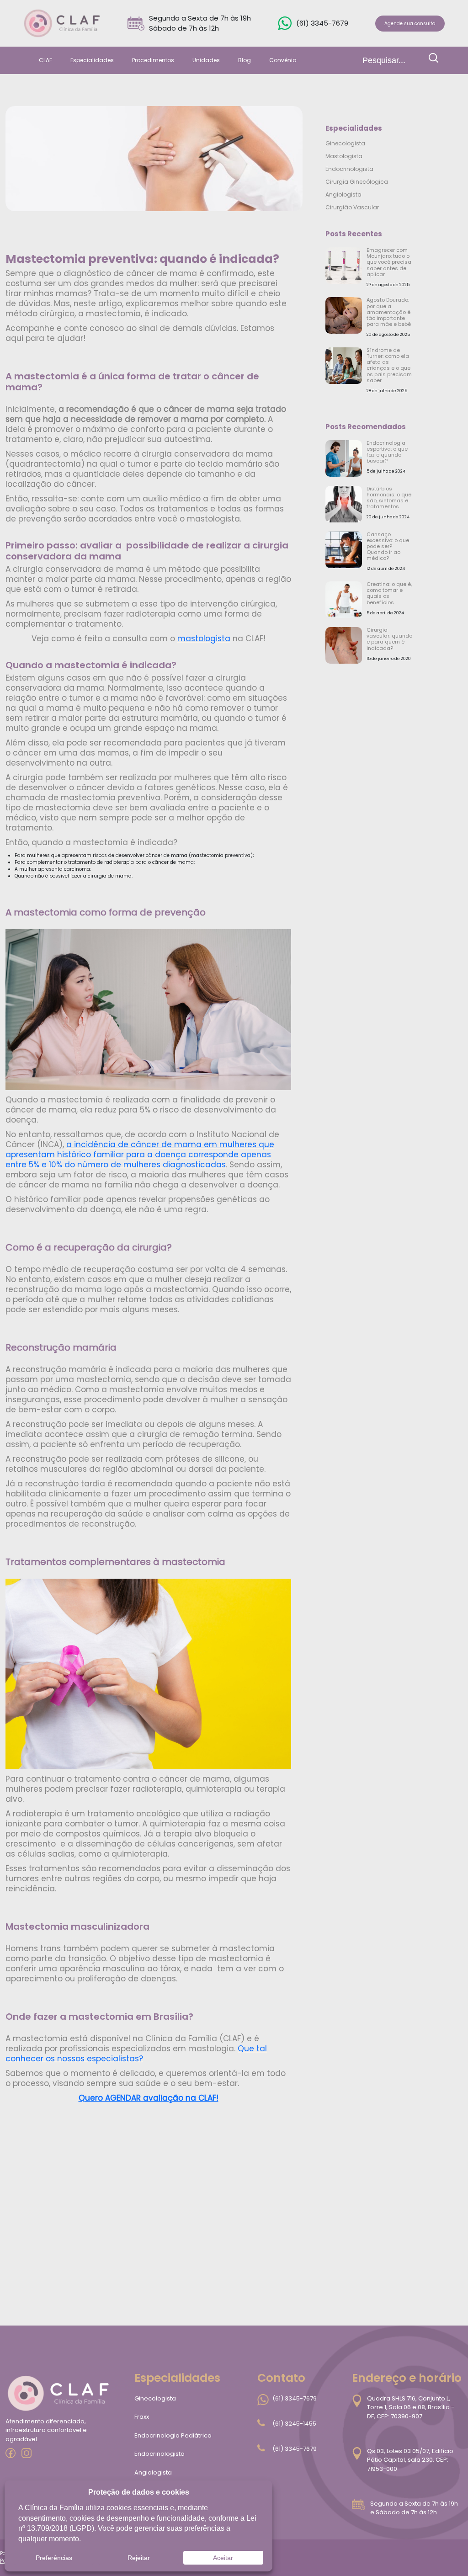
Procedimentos (153, 60)
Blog (245, 60)
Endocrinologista (349, 169)
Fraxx (142, 2417)
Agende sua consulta (410, 24)
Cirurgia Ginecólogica (357, 182)
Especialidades (92, 60)
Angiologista (343, 194)
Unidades (206, 60)
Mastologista (344, 156)
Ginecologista (345, 143)
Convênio (283, 60)
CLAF (45, 60)
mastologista (204, 639)
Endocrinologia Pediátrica (173, 2435)
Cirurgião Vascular (352, 207)
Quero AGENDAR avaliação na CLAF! (149, 2098)
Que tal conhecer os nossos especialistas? (136, 2054)
